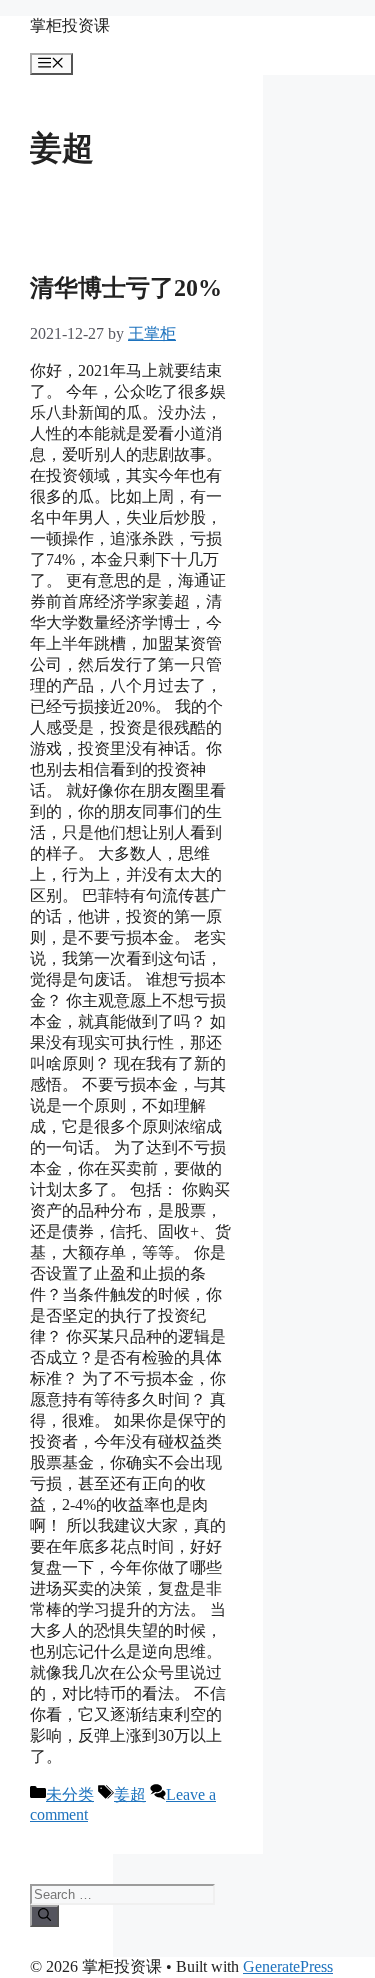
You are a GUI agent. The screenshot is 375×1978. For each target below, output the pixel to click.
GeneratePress (288, 1966)
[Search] (44, 1916)
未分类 (70, 1794)
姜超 (130, 1794)
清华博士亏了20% (126, 288)
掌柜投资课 (70, 25)
